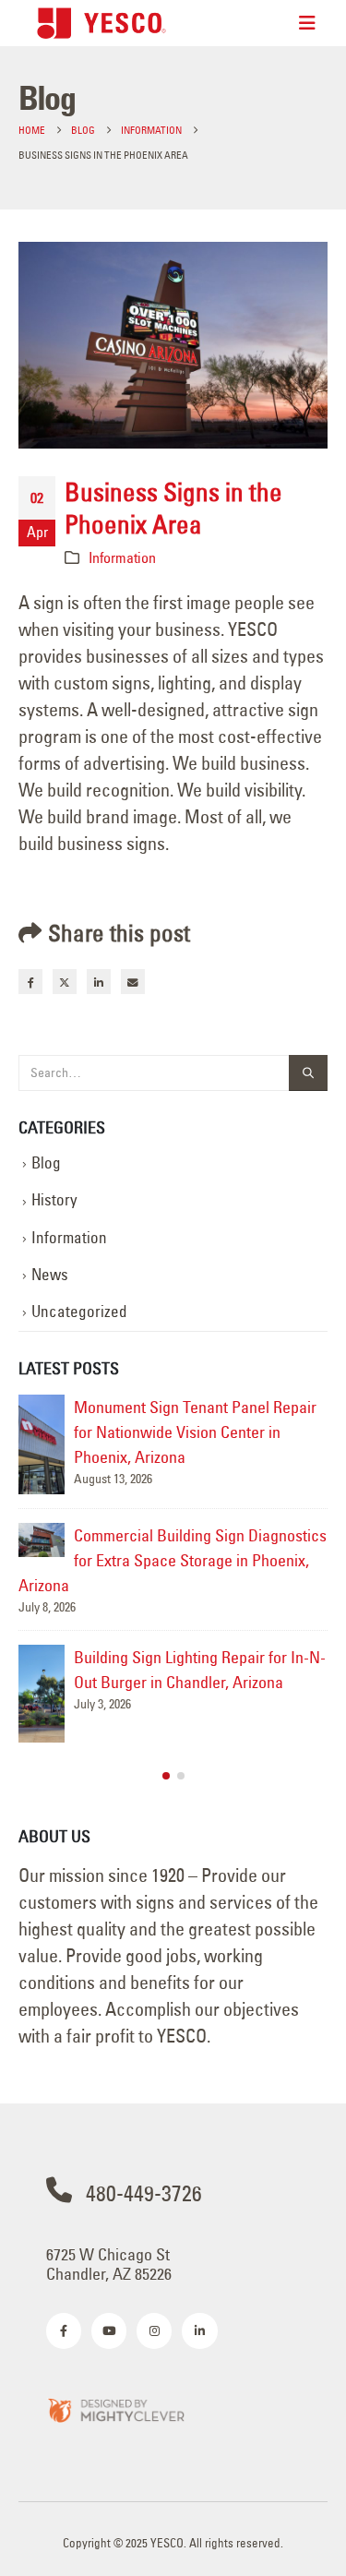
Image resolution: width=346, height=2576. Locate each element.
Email (133, 981)
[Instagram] (154, 2330)
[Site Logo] (101, 23)
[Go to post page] (42, 1444)
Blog (46, 1163)
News (50, 1275)
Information (122, 557)
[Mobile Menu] (307, 23)
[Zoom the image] (115, 2409)
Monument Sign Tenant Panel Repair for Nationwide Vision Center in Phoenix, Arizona (195, 1432)
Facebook (30, 981)
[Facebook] (64, 2330)
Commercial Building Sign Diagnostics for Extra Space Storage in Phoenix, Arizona (173, 1560)
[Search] (308, 1073)
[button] (166, 1776)
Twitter (65, 981)
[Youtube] (109, 2330)
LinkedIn (99, 981)
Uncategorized (79, 1312)
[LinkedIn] (199, 2330)
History (54, 1200)
